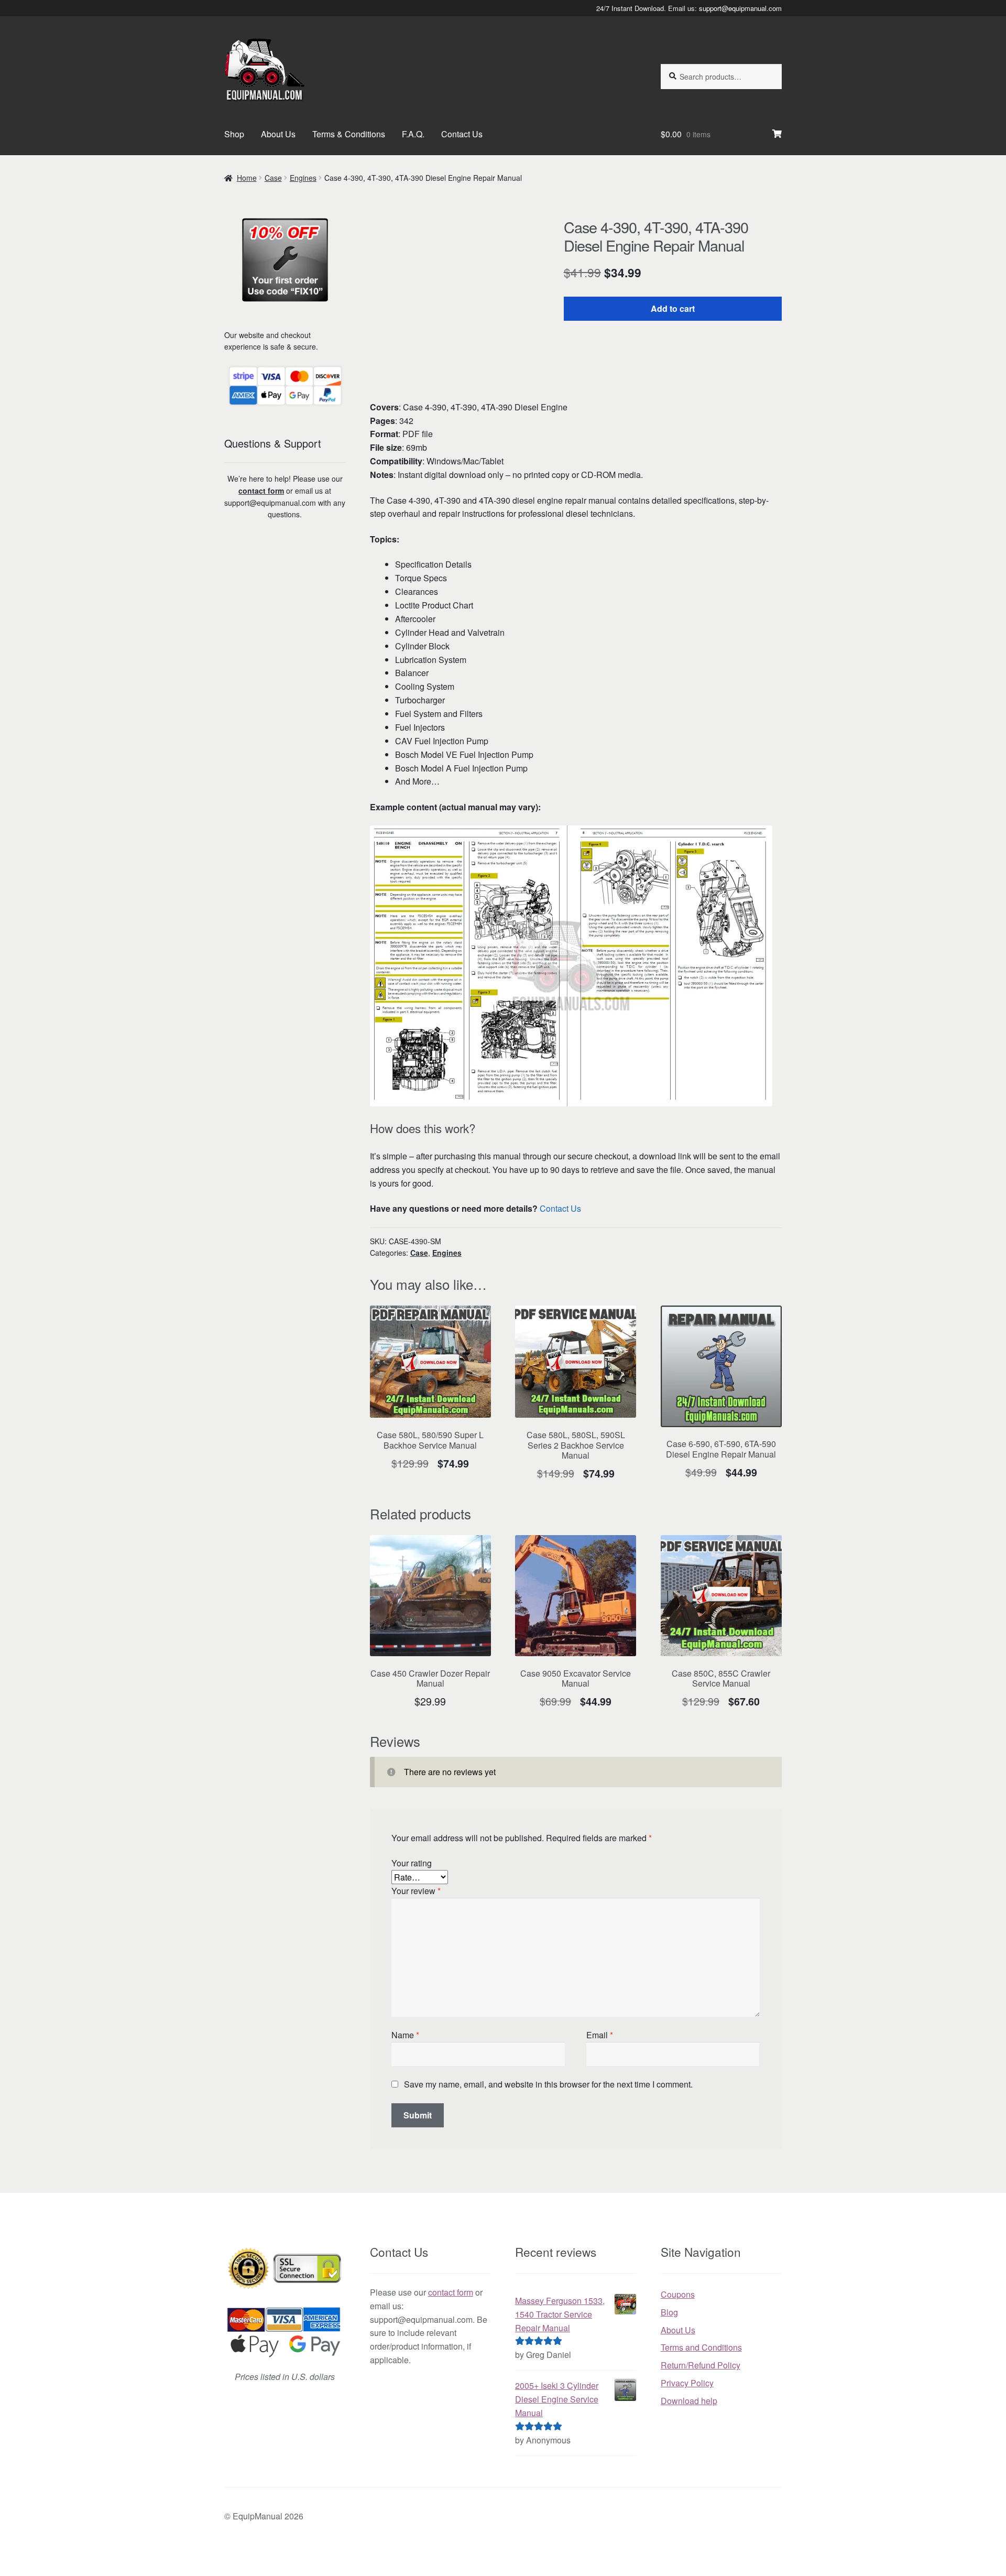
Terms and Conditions (701, 2347)
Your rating (412, 1863)
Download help (689, 2401)
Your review (416, 1891)
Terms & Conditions (349, 134)
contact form (261, 491)
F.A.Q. (413, 134)
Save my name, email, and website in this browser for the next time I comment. (548, 2084)
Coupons (678, 2294)
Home (247, 178)
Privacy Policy (687, 2383)
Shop (234, 134)
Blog (669, 2312)
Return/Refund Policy (701, 2365)
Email (600, 2035)
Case (273, 178)
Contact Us (462, 134)
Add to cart (673, 308)
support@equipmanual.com (740, 8)
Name (405, 2035)
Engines (303, 178)
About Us (278, 134)
